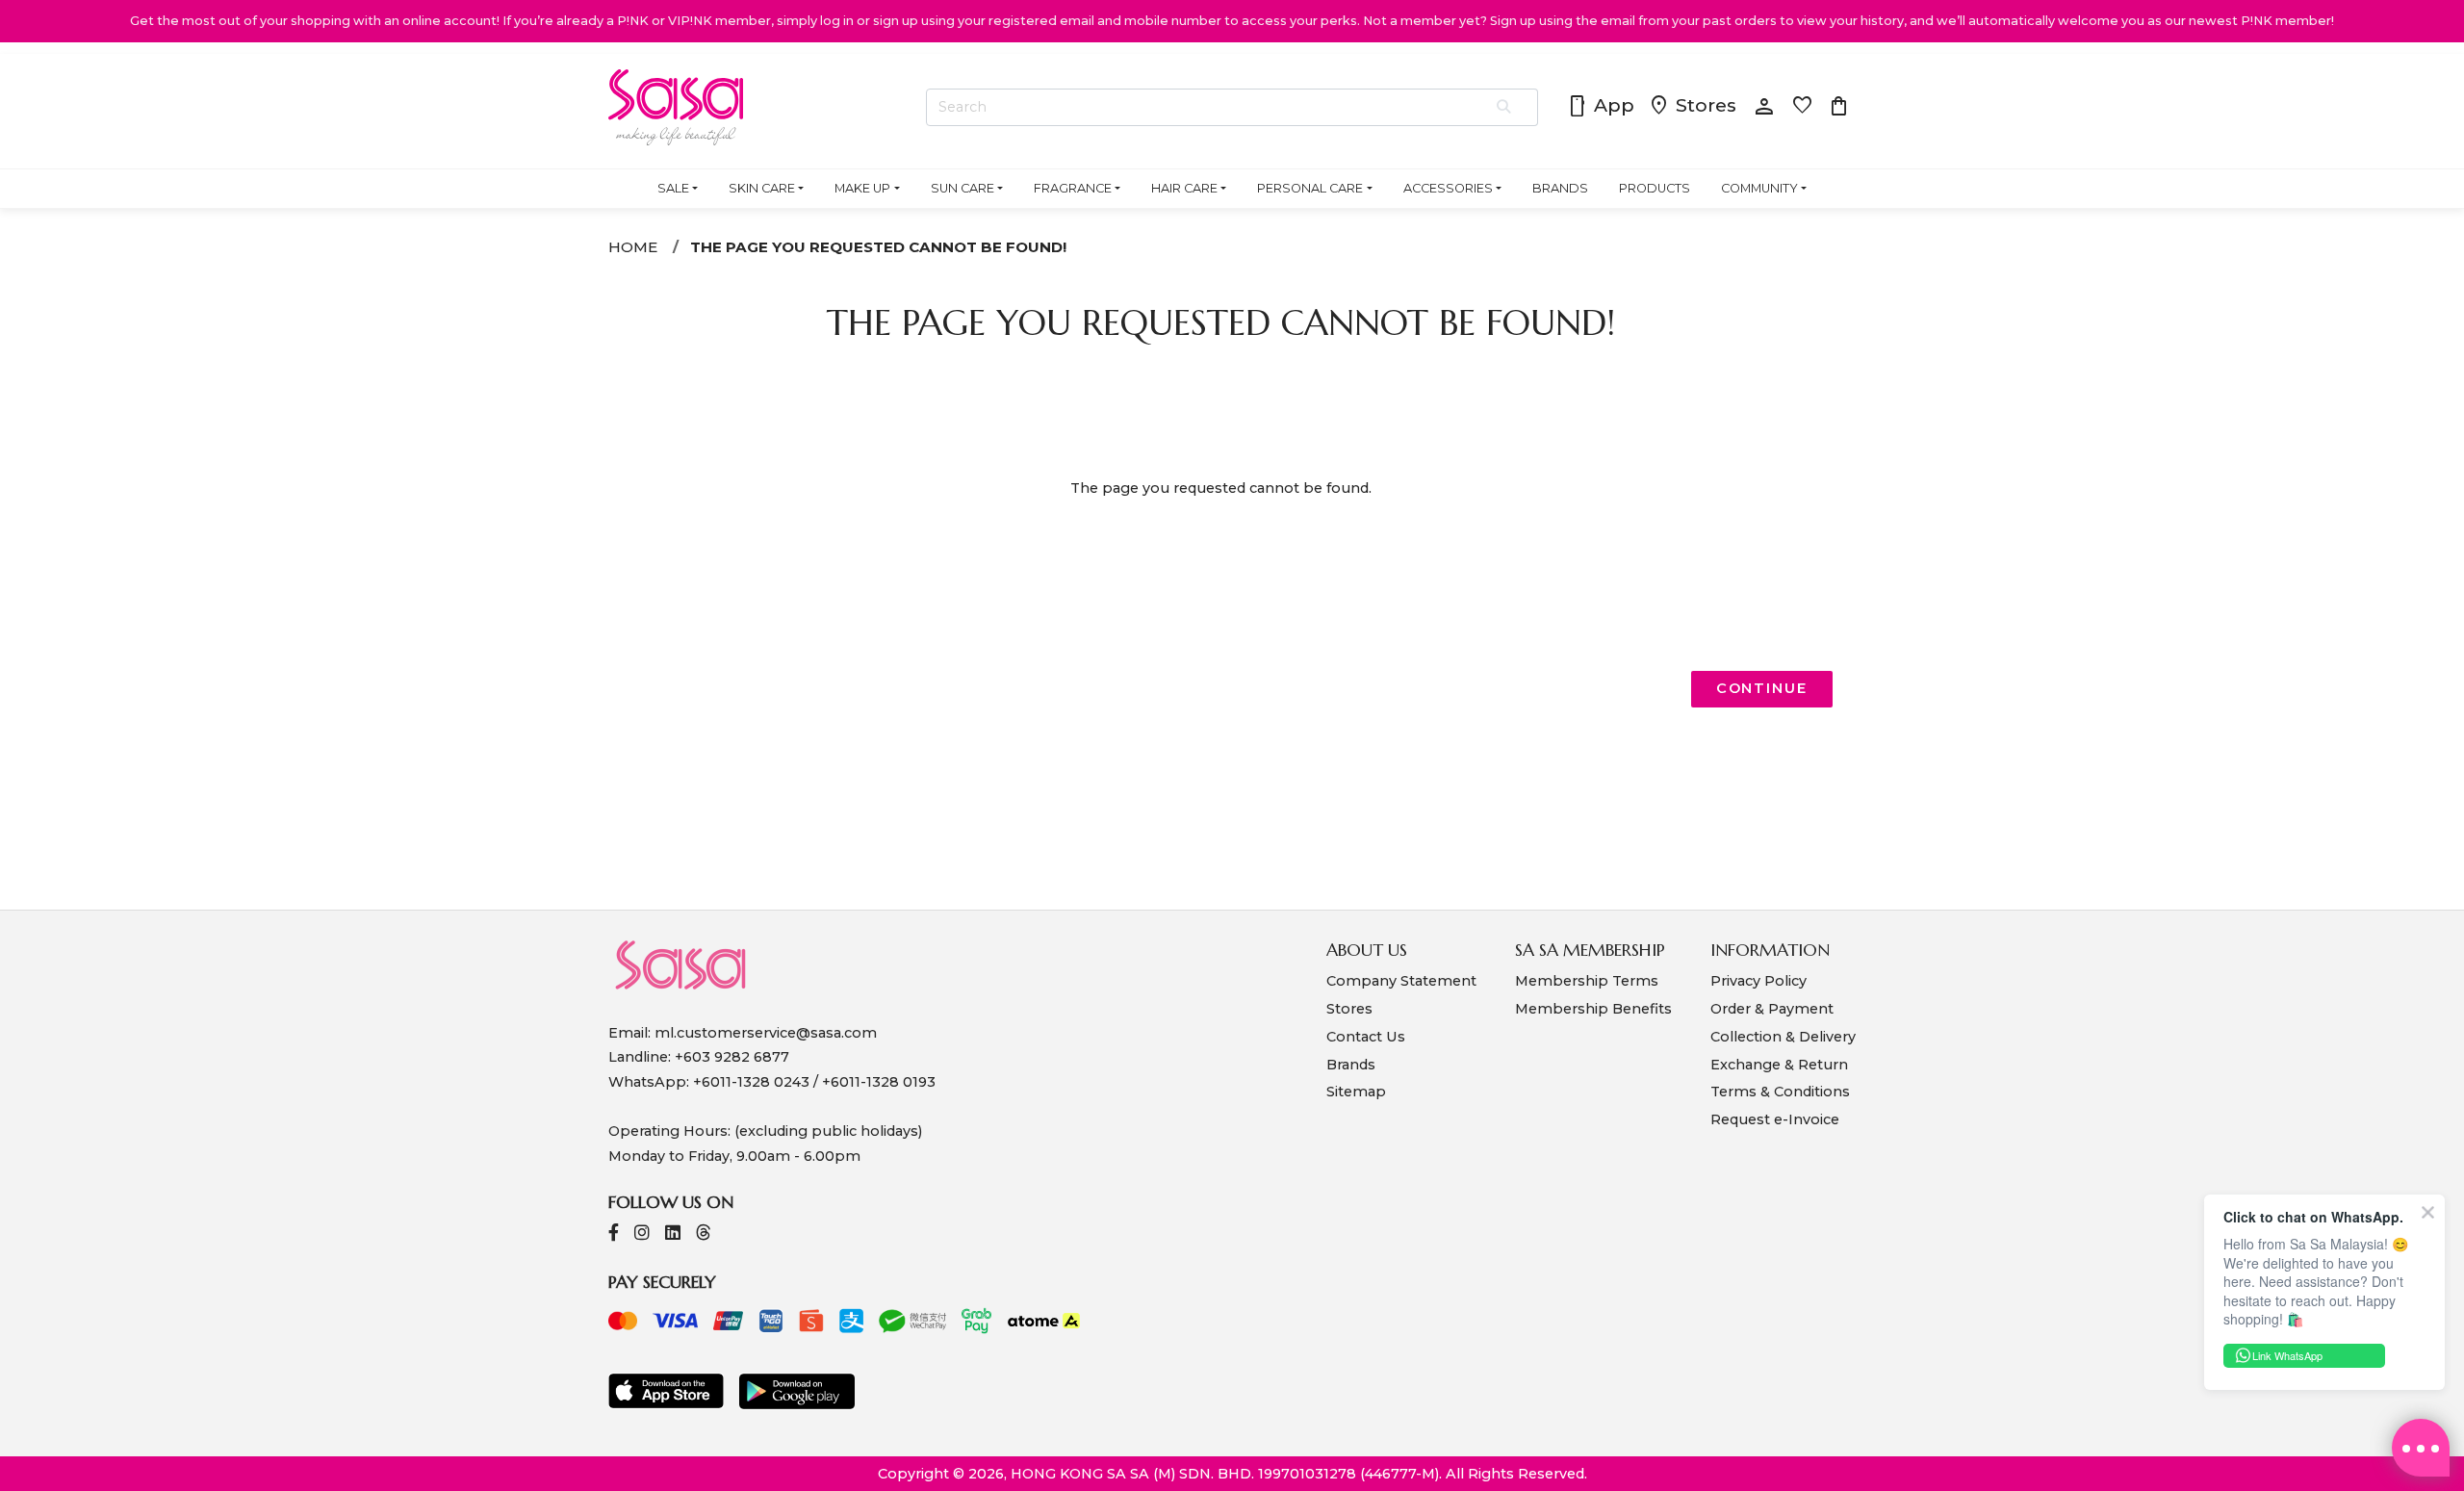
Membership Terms (1587, 981)
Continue (1762, 688)
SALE (673, 188)
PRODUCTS (1655, 188)
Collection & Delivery (1783, 1037)
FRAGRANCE (1073, 188)
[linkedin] (673, 1234)
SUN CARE (962, 188)
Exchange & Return (1779, 1065)
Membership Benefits (1593, 1009)
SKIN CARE (762, 188)
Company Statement (1401, 981)
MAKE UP (862, 188)
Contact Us (1366, 1037)
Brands (1351, 1065)
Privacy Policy (1758, 981)
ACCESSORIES (1448, 188)
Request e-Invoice (1775, 1119)
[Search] (1505, 108)
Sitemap (1356, 1092)
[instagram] (642, 1234)
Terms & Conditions (1780, 1092)
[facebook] (614, 1234)
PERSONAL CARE (1310, 188)
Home (633, 247)
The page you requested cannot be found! (878, 247)
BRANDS (1560, 188)
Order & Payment (1772, 1009)
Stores (1692, 107)
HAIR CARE (1184, 188)
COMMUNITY (1759, 188)
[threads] (704, 1234)
